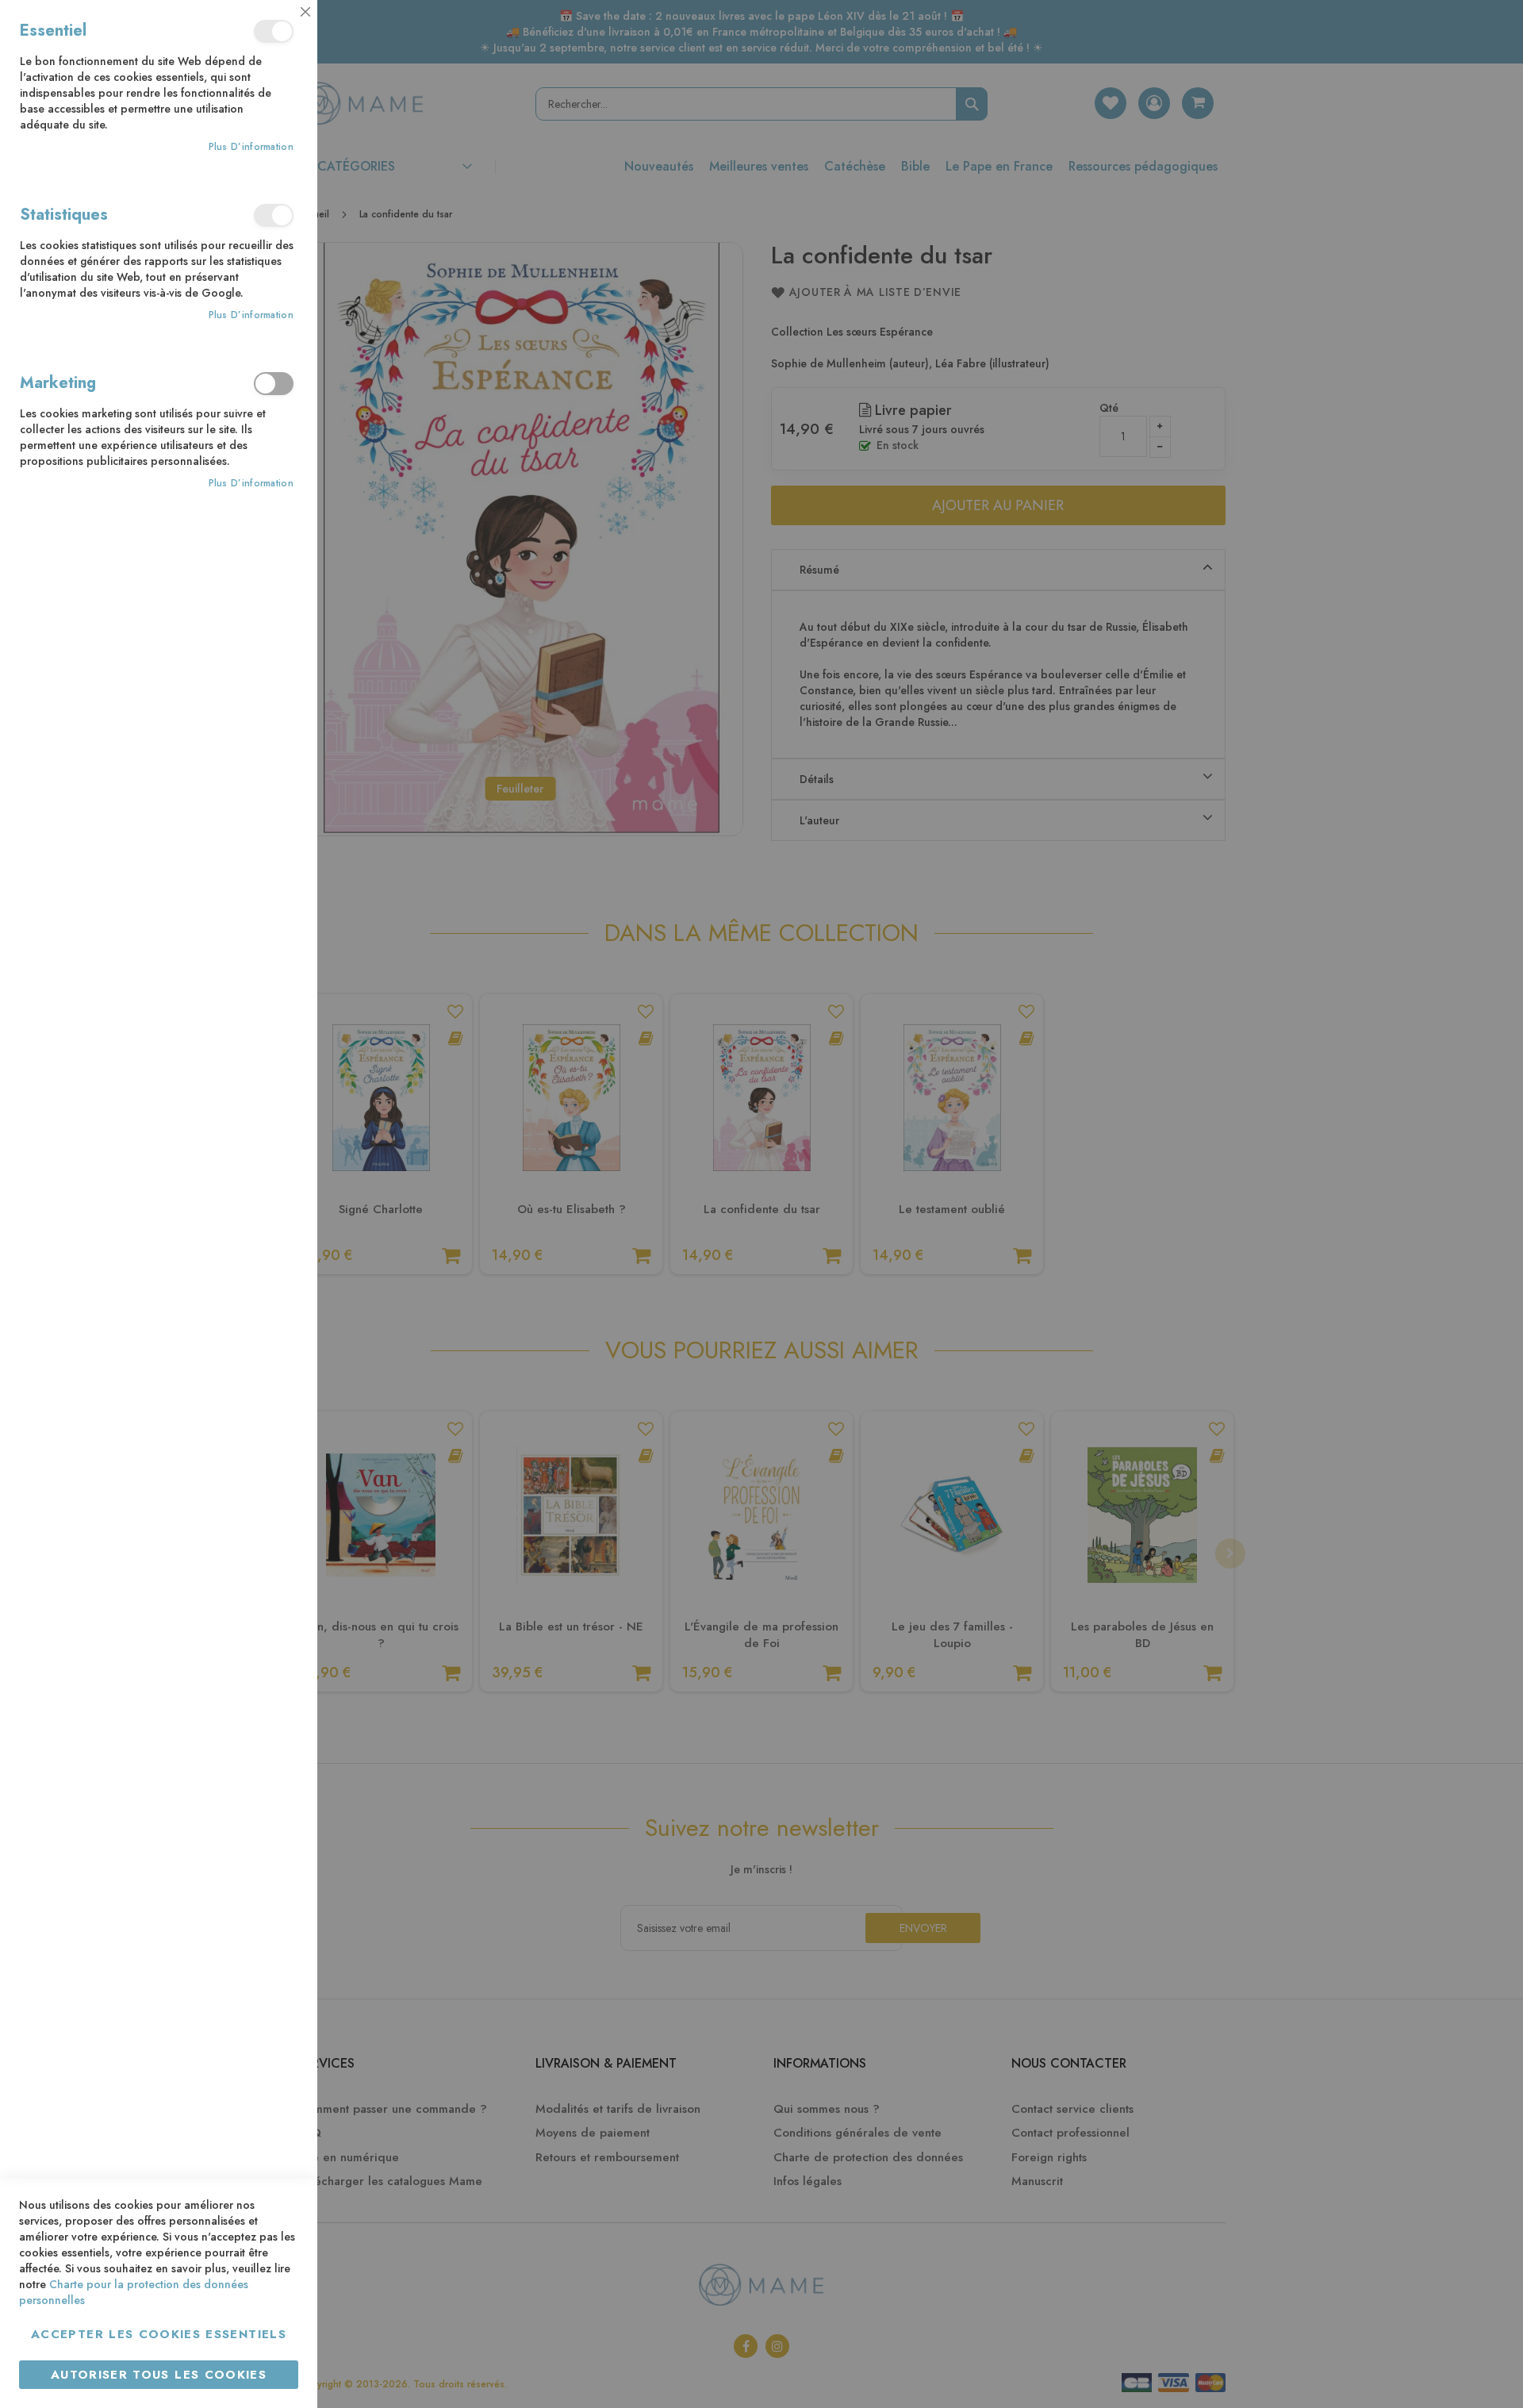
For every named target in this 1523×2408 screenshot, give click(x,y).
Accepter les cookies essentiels (159, 2334)
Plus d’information (251, 147)
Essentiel (274, 31)
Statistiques (274, 215)
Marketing (274, 384)
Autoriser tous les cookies (159, 2375)
